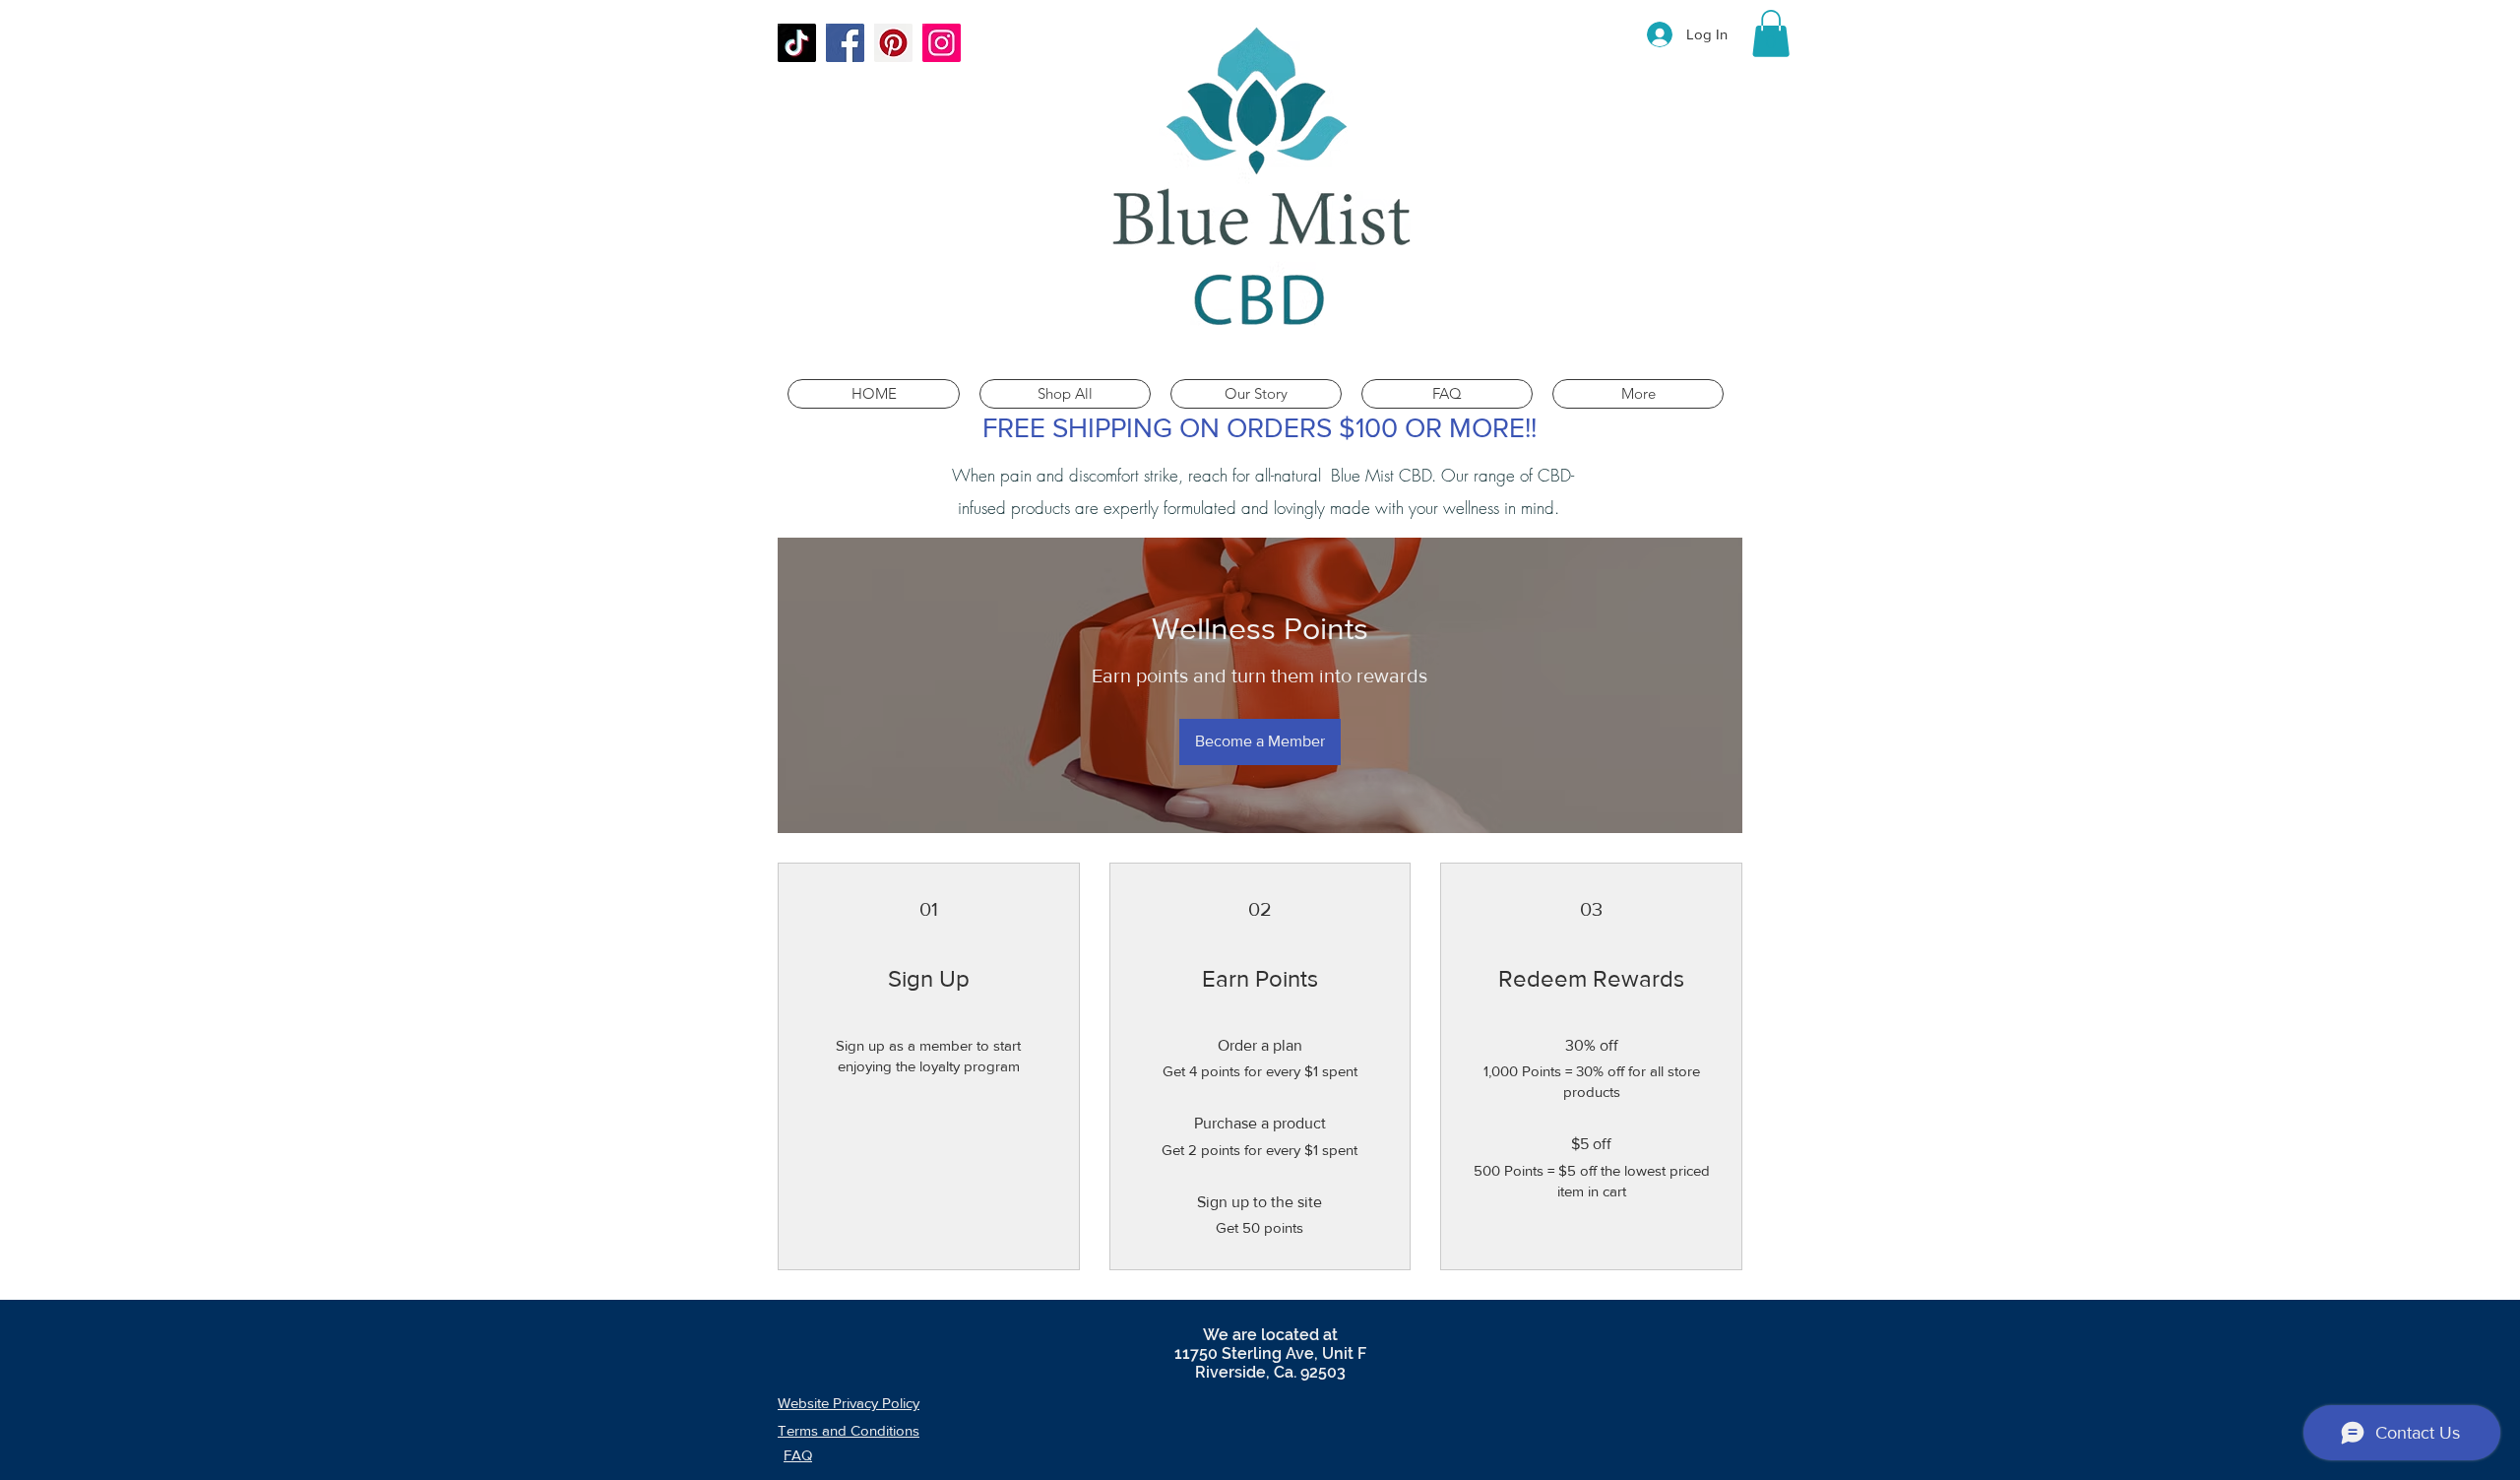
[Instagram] (942, 43)
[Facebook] (845, 43)
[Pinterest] (893, 43)
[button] (1771, 33)
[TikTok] (797, 43)
